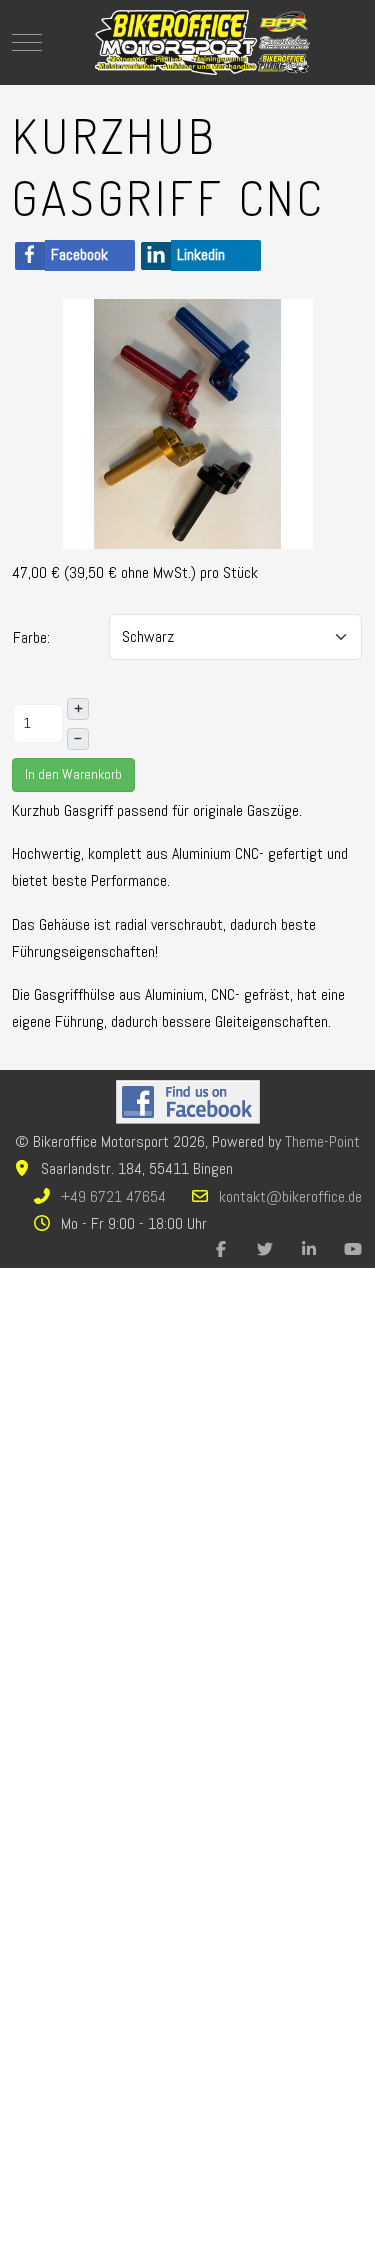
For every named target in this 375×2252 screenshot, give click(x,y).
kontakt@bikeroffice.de (290, 1196)
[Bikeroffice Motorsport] (203, 42)
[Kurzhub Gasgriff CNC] (188, 422)
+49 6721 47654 (113, 1196)
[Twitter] (265, 1249)
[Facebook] (221, 1249)
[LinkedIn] (309, 1249)
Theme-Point (322, 1141)
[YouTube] (353, 1249)
